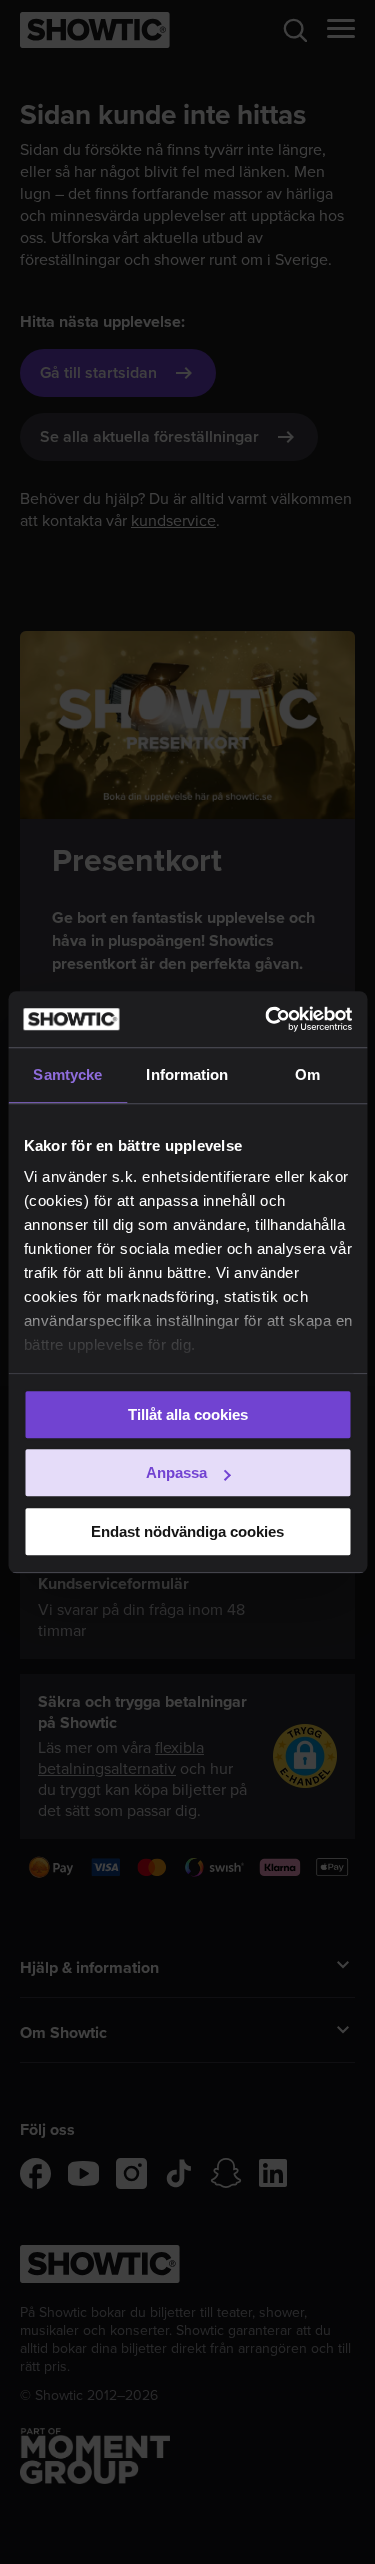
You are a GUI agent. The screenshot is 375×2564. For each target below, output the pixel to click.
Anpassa (176, 1472)
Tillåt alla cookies (188, 1414)
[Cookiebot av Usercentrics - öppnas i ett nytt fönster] (267, 1019)
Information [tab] (187, 1074)
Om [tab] (307, 1074)
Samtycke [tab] (67, 1074)
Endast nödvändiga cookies (187, 1531)
